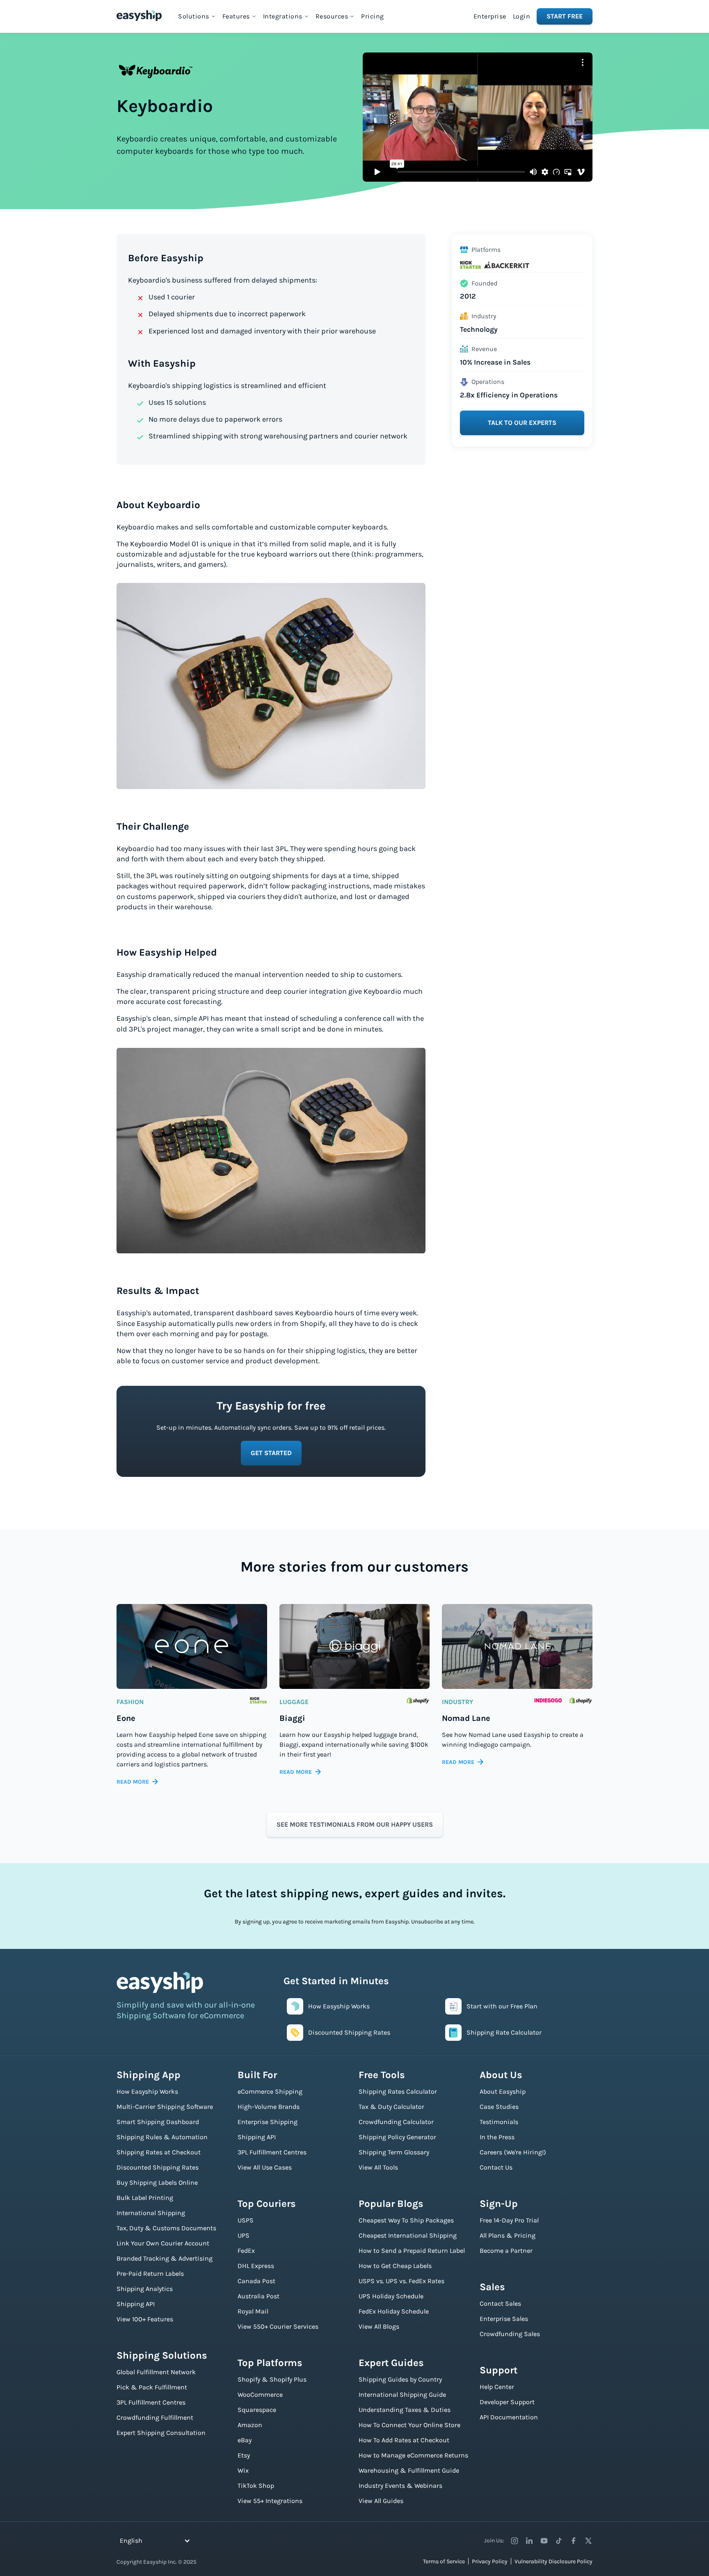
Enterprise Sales (504, 2319)
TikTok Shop (256, 2486)
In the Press (497, 2137)
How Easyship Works (147, 2091)
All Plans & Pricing (508, 2235)
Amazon (250, 2425)
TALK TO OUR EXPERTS (522, 423)
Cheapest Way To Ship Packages (406, 2220)
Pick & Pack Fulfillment (152, 2387)
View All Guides (381, 2501)
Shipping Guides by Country (400, 2379)
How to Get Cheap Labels (395, 2266)
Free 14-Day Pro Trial (509, 2220)
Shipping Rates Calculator (398, 2091)
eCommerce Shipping (270, 2091)
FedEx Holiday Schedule (394, 2311)
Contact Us (496, 2167)
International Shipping (151, 2213)
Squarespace (257, 2410)
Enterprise (490, 16)
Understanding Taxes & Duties (405, 2410)
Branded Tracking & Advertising (165, 2258)
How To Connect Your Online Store (409, 2425)
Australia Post (258, 2296)
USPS (246, 2220)
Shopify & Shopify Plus (272, 2379)
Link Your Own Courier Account (163, 2243)
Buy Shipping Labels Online (157, 2182)
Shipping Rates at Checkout (159, 2152)
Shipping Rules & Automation (162, 2137)
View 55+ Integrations (270, 2501)
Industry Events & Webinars (400, 2486)
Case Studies (499, 2107)
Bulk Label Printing (145, 2198)
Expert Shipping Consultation (161, 2433)
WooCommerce (260, 2395)
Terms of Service (444, 2561)
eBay (245, 2440)
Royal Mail (253, 2311)
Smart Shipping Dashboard (158, 2122)
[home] (139, 16)
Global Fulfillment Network (156, 2372)
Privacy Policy (490, 2561)
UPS (244, 2235)
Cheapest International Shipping (408, 2235)
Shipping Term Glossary (394, 2152)
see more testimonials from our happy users (355, 1824)
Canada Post (256, 2281)
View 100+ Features (145, 2319)
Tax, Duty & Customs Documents (166, 2228)
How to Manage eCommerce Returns (413, 2455)
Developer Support (507, 2402)
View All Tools (378, 2167)
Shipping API (136, 2304)
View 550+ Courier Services (278, 2326)
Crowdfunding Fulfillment (155, 2417)
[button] (197, 16)
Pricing (373, 16)
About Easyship (503, 2091)
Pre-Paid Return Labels (150, 2274)
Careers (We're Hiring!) (513, 2152)
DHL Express (256, 2266)
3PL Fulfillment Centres (151, 2402)
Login (522, 16)
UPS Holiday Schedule (391, 2296)
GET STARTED (271, 1453)
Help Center (497, 2387)
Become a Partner (506, 2251)
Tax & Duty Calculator (391, 2107)
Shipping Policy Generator (397, 2137)
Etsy (244, 2455)
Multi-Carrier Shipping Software (165, 2107)
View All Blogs (379, 2326)
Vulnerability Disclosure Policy (553, 2561)
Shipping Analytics (145, 2289)
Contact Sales (500, 2303)
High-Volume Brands (269, 2107)
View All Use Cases (265, 2167)
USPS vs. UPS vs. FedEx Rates (401, 2281)
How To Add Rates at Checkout (404, 2440)
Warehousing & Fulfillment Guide (409, 2470)
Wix (243, 2470)
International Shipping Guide (402, 2395)
